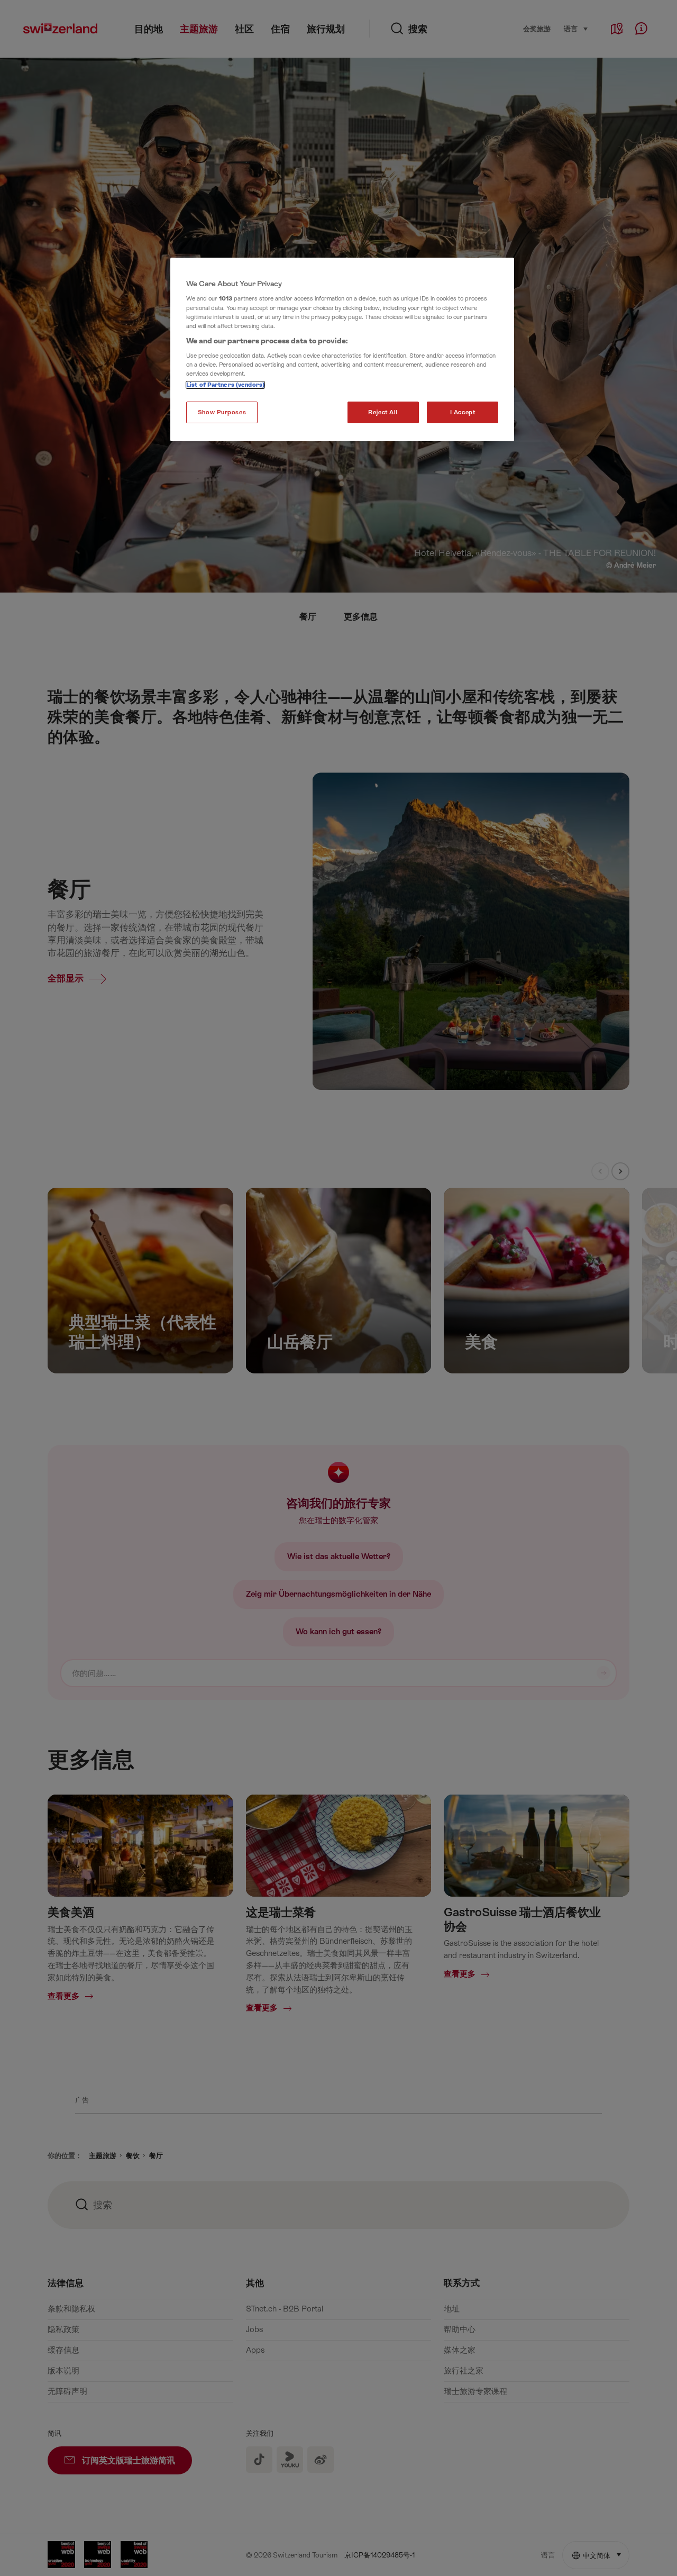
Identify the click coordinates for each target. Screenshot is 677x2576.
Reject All (383, 412)
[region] (342, 350)
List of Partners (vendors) (225, 385)
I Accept (463, 412)
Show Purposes (222, 412)
